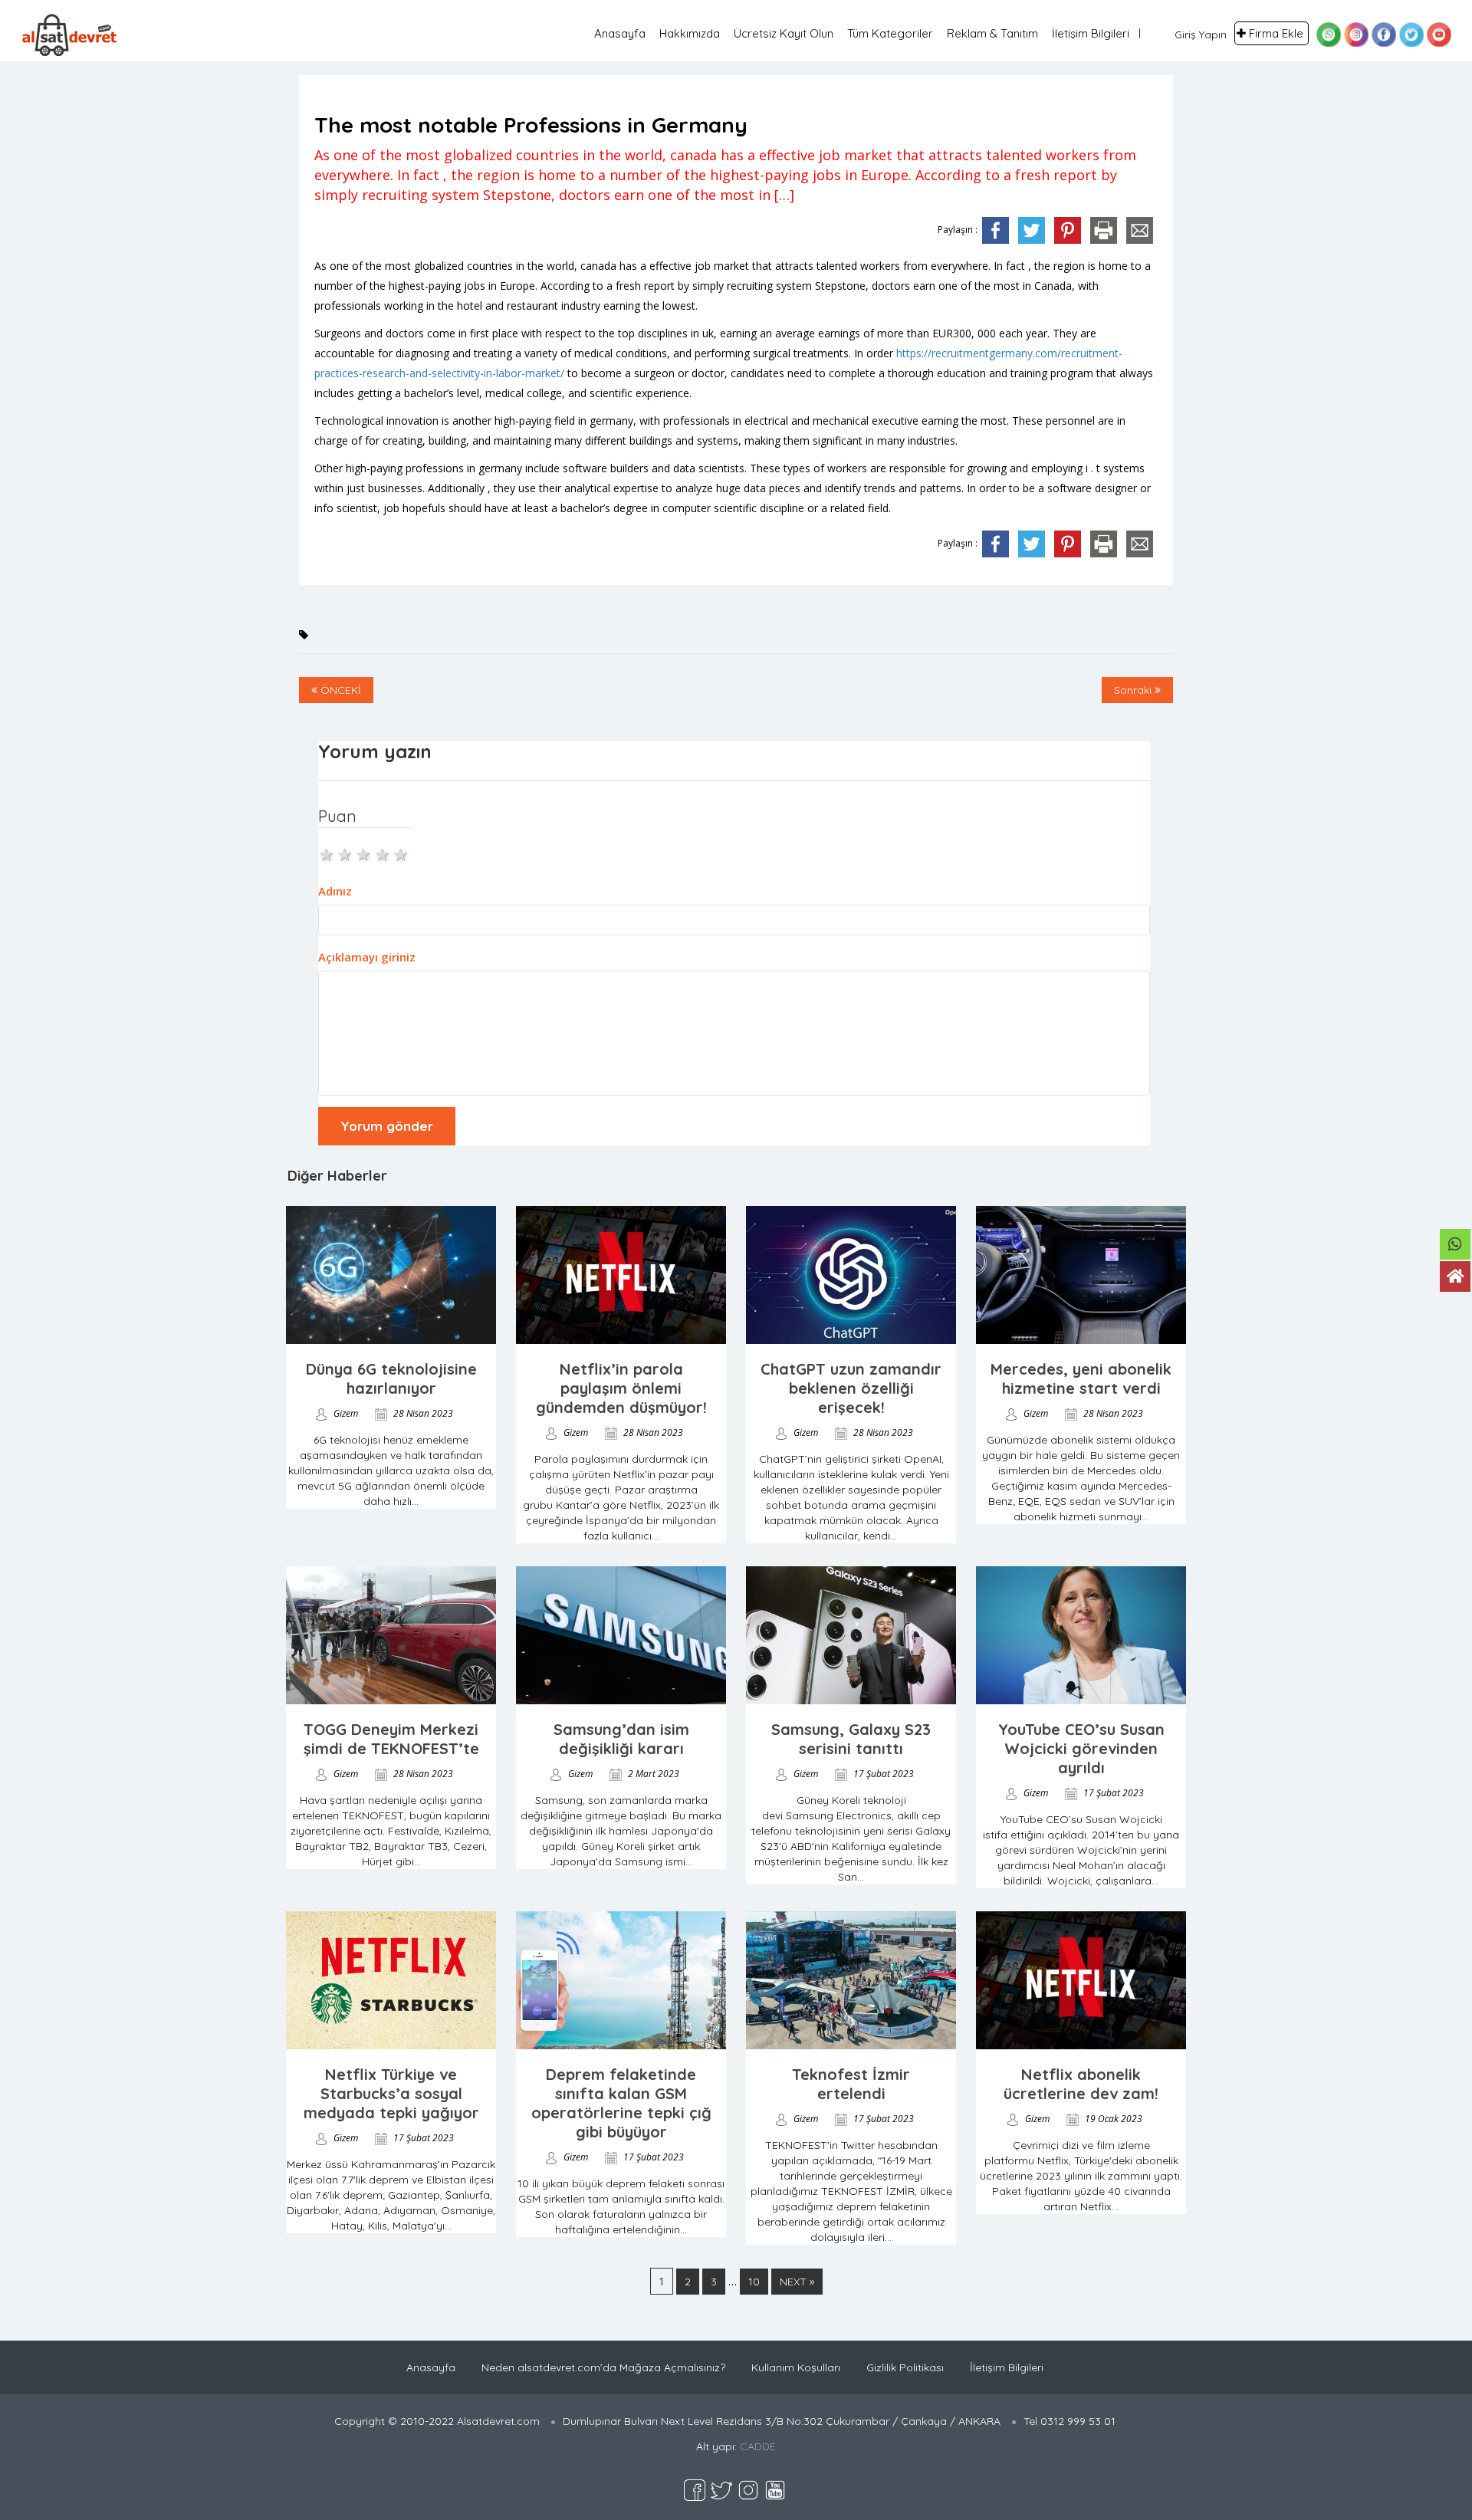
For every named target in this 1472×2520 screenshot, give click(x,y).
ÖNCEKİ (339, 690)
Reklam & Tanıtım (992, 33)
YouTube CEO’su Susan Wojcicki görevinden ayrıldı (1081, 1748)
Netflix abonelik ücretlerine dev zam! (1081, 2084)
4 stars (383, 853)
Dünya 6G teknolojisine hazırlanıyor (391, 1378)
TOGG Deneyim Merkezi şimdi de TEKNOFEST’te (391, 1739)
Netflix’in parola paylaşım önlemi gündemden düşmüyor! (621, 1388)
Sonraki (1134, 690)
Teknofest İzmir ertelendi (851, 2084)
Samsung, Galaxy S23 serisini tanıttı (851, 1739)
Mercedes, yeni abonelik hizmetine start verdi (1081, 1378)
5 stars (402, 853)
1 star (327, 853)
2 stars (346, 853)
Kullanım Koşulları (796, 2367)
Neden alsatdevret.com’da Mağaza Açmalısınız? (603, 2367)
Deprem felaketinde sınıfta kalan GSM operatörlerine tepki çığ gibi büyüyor (621, 2103)
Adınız (335, 891)
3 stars (364, 853)
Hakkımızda (690, 33)
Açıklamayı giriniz (367, 957)
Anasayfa (620, 33)
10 (754, 2282)
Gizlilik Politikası (905, 2367)
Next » (797, 2282)
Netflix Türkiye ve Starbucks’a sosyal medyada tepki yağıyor (391, 2093)
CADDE (758, 2446)
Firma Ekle (1276, 33)
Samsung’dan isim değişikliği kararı (621, 1739)
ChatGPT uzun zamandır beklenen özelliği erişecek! (851, 1388)
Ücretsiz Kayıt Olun (784, 33)
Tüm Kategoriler (890, 33)
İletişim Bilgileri (1091, 33)
